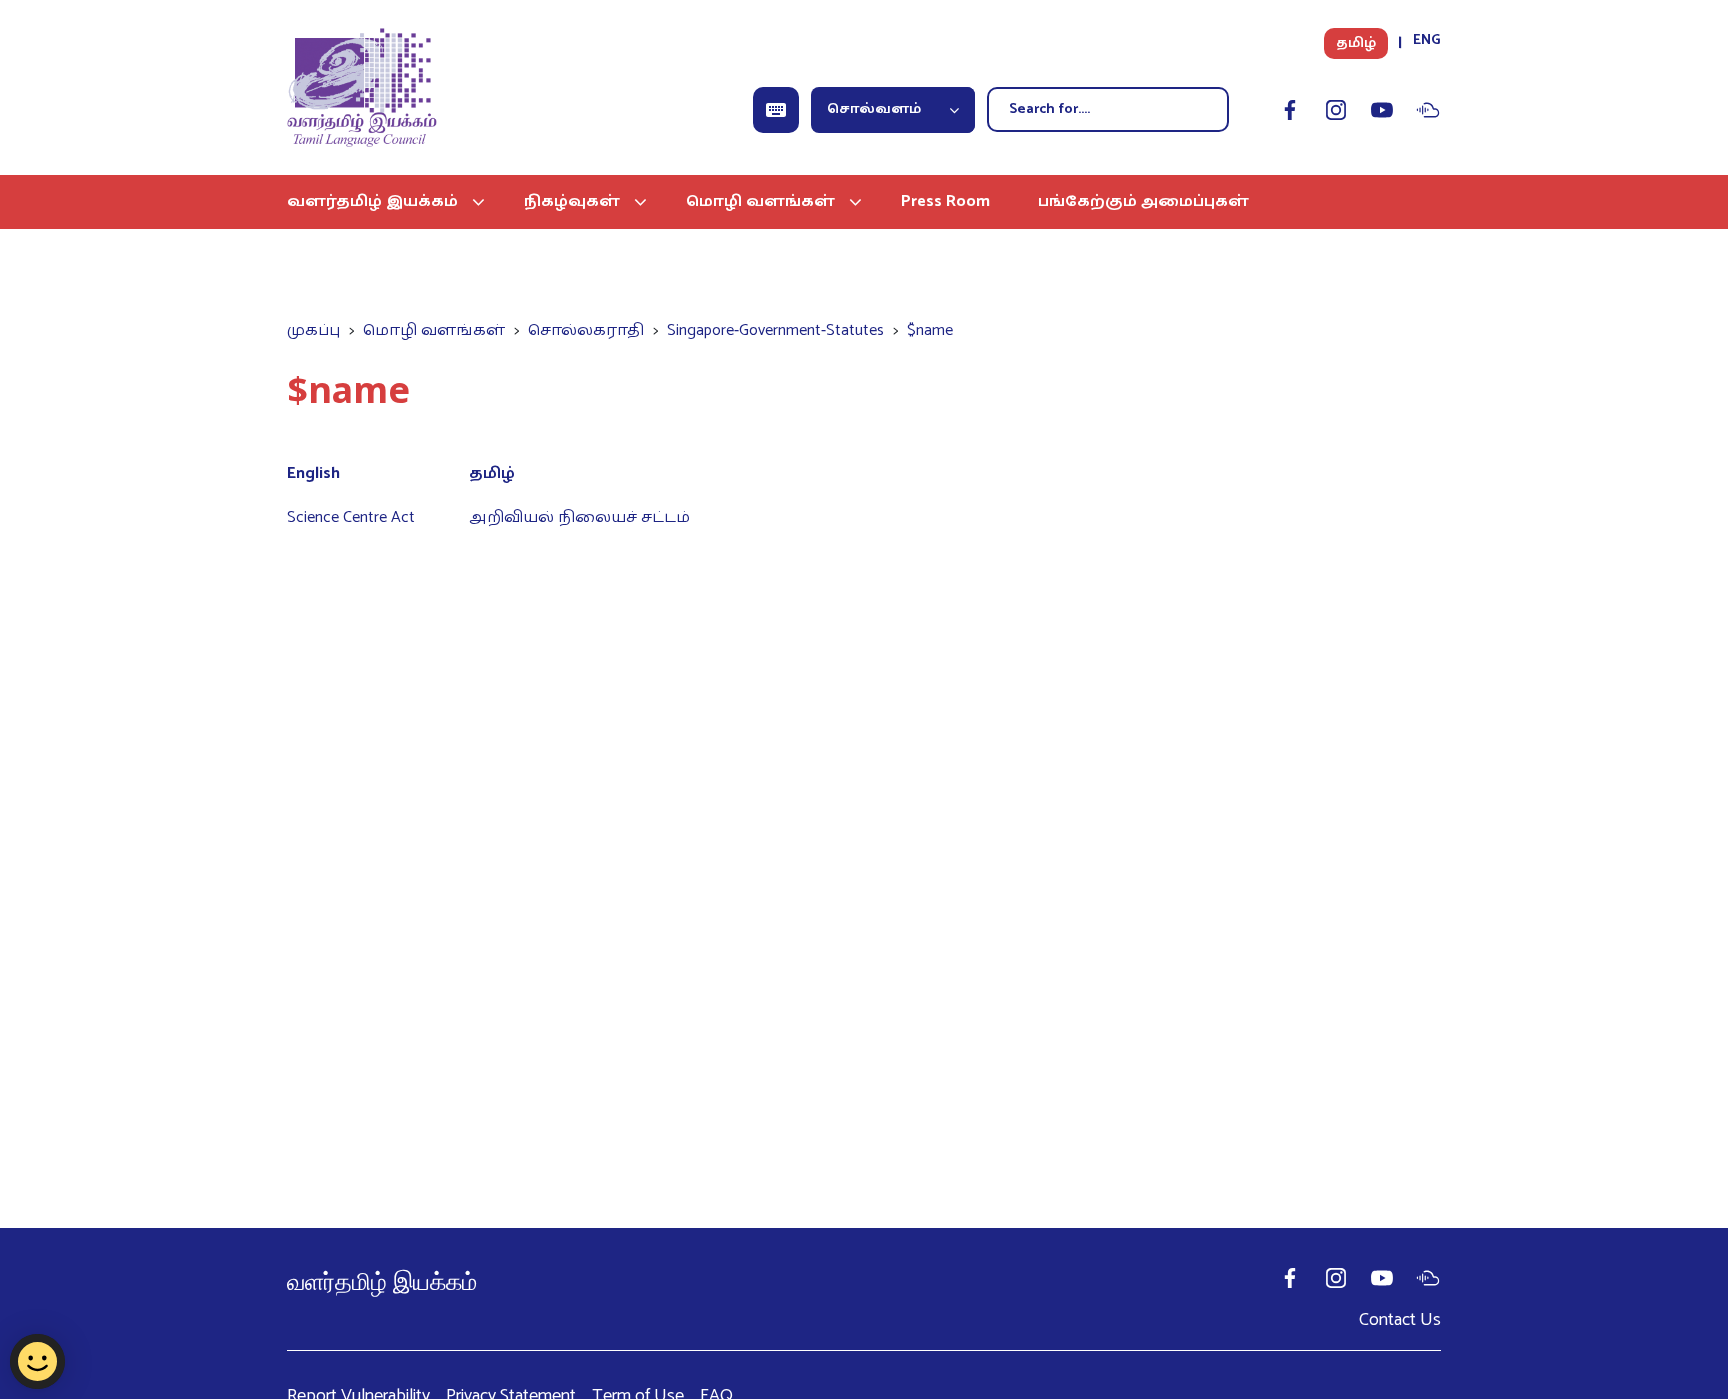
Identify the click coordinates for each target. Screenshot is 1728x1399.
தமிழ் (1356, 43)
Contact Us (1400, 1320)
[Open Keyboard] (776, 110)
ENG (1427, 40)
